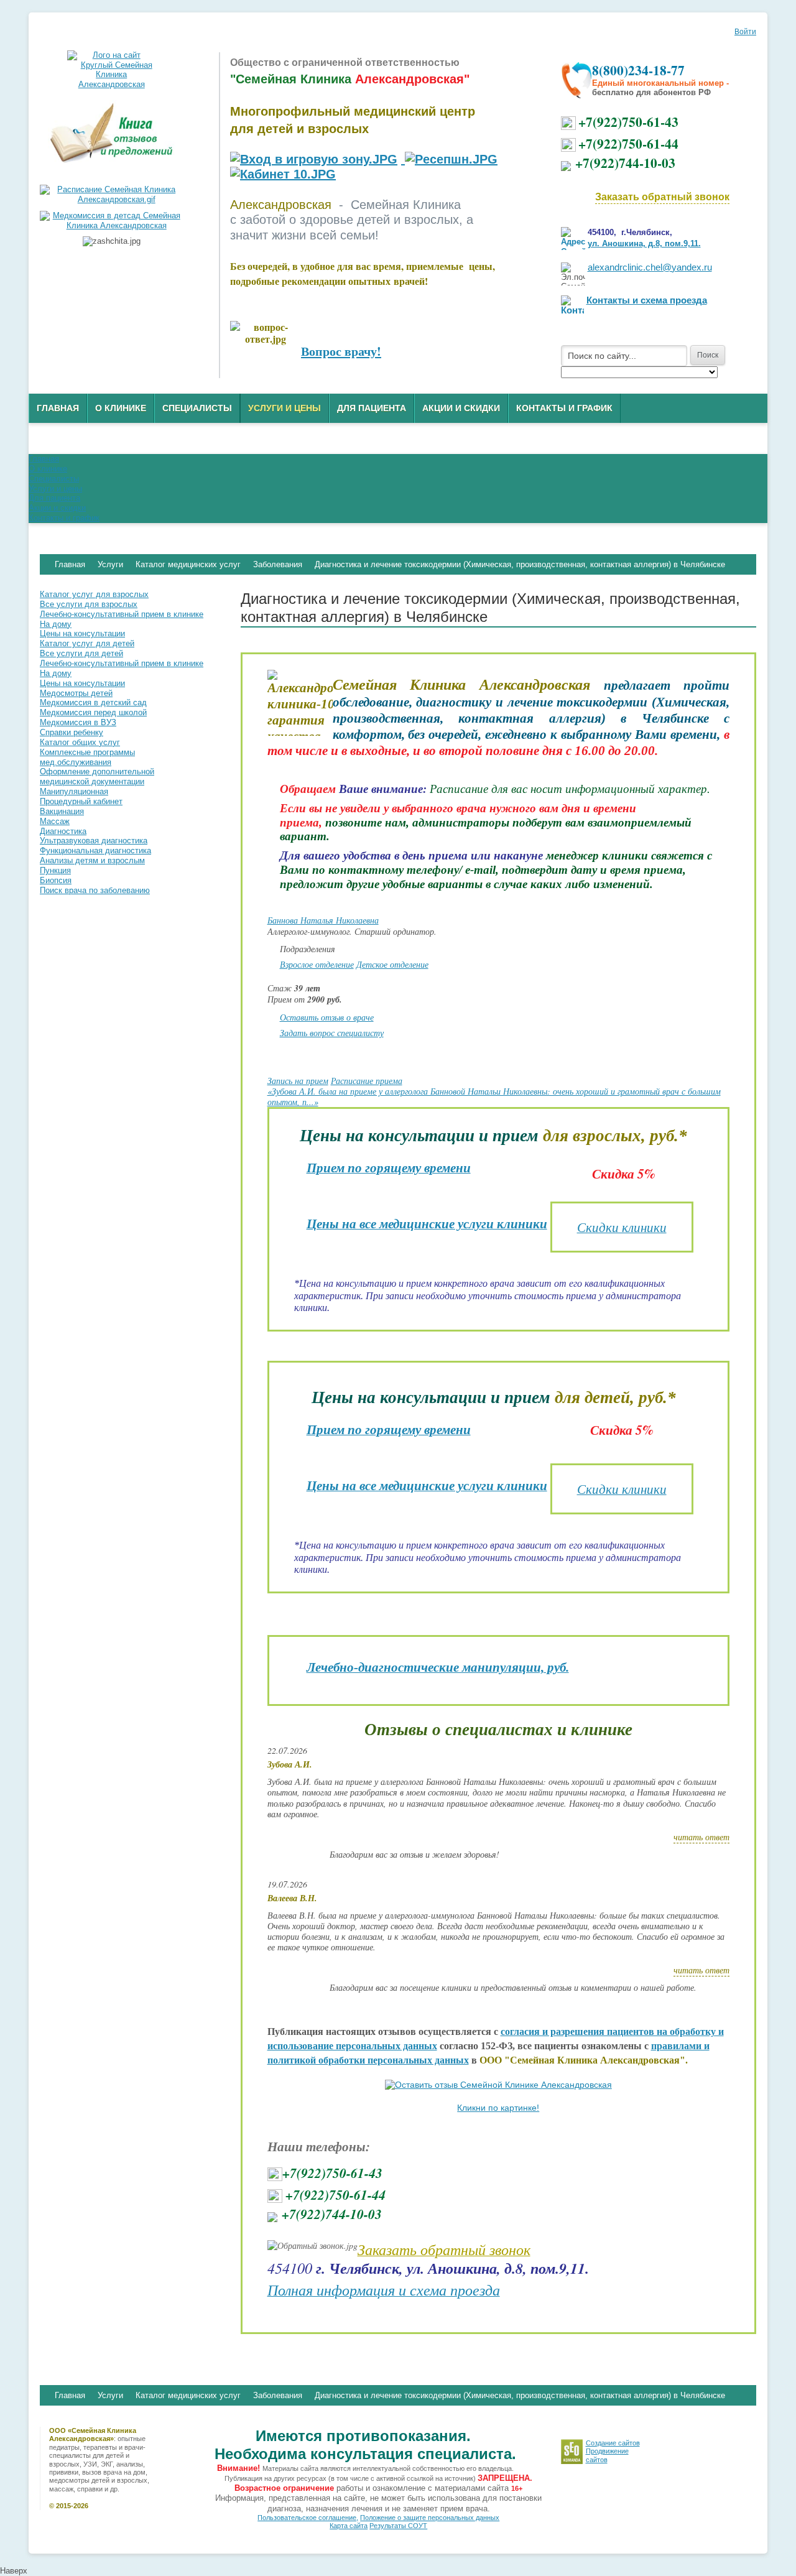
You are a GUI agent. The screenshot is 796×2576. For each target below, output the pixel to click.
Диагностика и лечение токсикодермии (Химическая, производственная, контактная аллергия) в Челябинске (520, 2395)
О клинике (121, 408)
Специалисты (197, 408)
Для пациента (372, 408)
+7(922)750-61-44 (628, 143)
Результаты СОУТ (398, 2526)
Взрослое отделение (317, 964)
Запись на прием (298, 1081)
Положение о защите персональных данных (430, 2518)
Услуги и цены (285, 408)
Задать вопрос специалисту (332, 1033)
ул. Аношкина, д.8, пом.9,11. (644, 243)
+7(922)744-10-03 (625, 163)
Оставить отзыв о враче (327, 1017)
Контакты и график (564, 408)
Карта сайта (349, 2526)
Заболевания (278, 2395)
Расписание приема (367, 1081)
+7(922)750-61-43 (628, 122)
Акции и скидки (461, 408)
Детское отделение (392, 964)
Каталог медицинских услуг (188, 2395)
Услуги (110, 2395)
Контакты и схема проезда (647, 300)
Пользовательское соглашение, (308, 2518)
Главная (58, 408)
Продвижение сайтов (607, 2455)
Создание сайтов (613, 2443)
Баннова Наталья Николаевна (323, 920)
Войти (745, 32)
